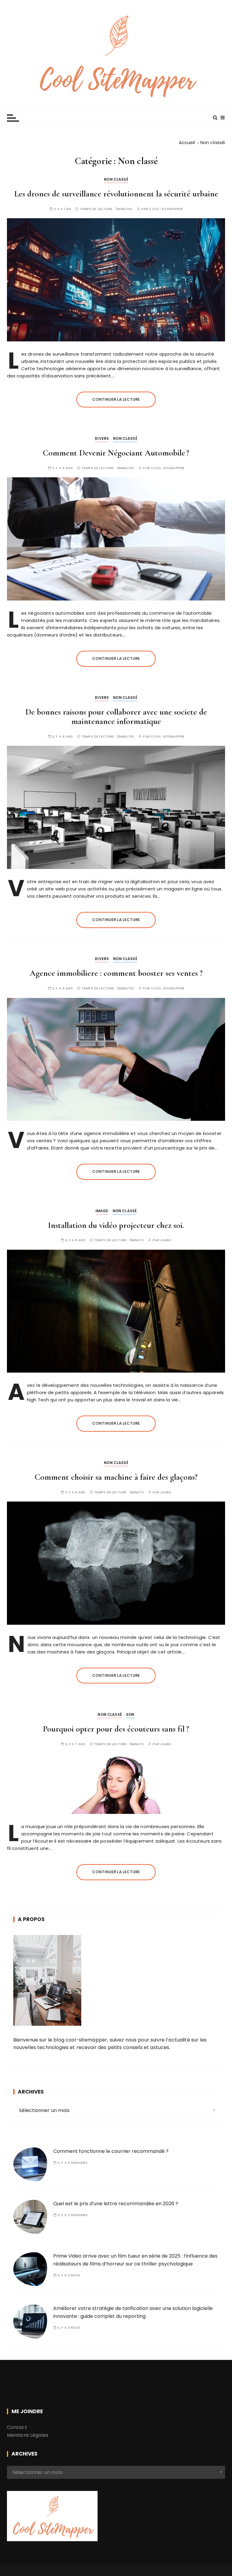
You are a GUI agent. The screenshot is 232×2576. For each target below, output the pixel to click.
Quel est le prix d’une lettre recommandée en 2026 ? (116, 2204)
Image (102, 1211)
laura (166, 1240)
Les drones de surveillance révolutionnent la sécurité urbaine (116, 194)
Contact (17, 2427)
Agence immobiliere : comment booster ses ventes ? (116, 973)
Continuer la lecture (116, 399)
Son (130, 1714)
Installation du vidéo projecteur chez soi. (116, 1225)
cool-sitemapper (166, 209)
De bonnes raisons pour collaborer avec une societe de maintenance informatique (116, 717)
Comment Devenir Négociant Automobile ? (116, 453)
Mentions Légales (28, 2435)
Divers (102, 438)
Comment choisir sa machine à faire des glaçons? (116, 1477)
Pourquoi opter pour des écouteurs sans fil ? (116, 1729)
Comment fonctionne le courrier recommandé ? (111, 2151)
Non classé (116, 179)
